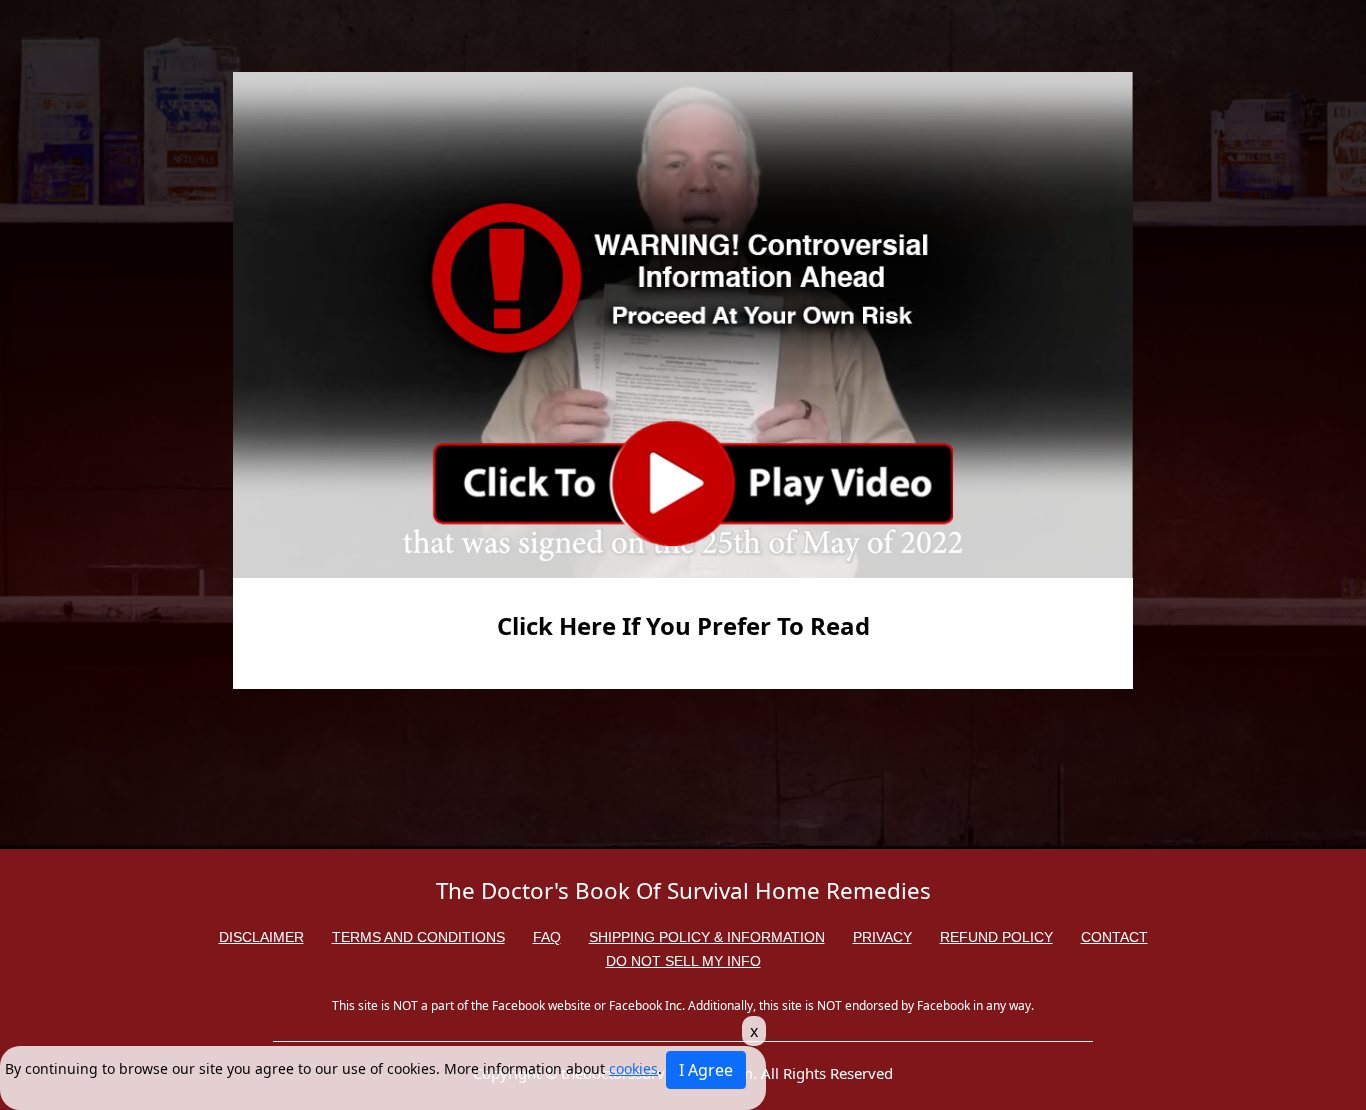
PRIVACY (882, 937)
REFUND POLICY (996, 937)
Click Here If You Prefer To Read (683, 625)
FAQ (547, 937)
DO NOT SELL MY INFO (683, 961)
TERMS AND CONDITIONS (418, 937)
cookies (633, 1068)
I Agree (706, 1070)
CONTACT (1114, 937)
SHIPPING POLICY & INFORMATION (707, 937)
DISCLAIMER (261, 937)
